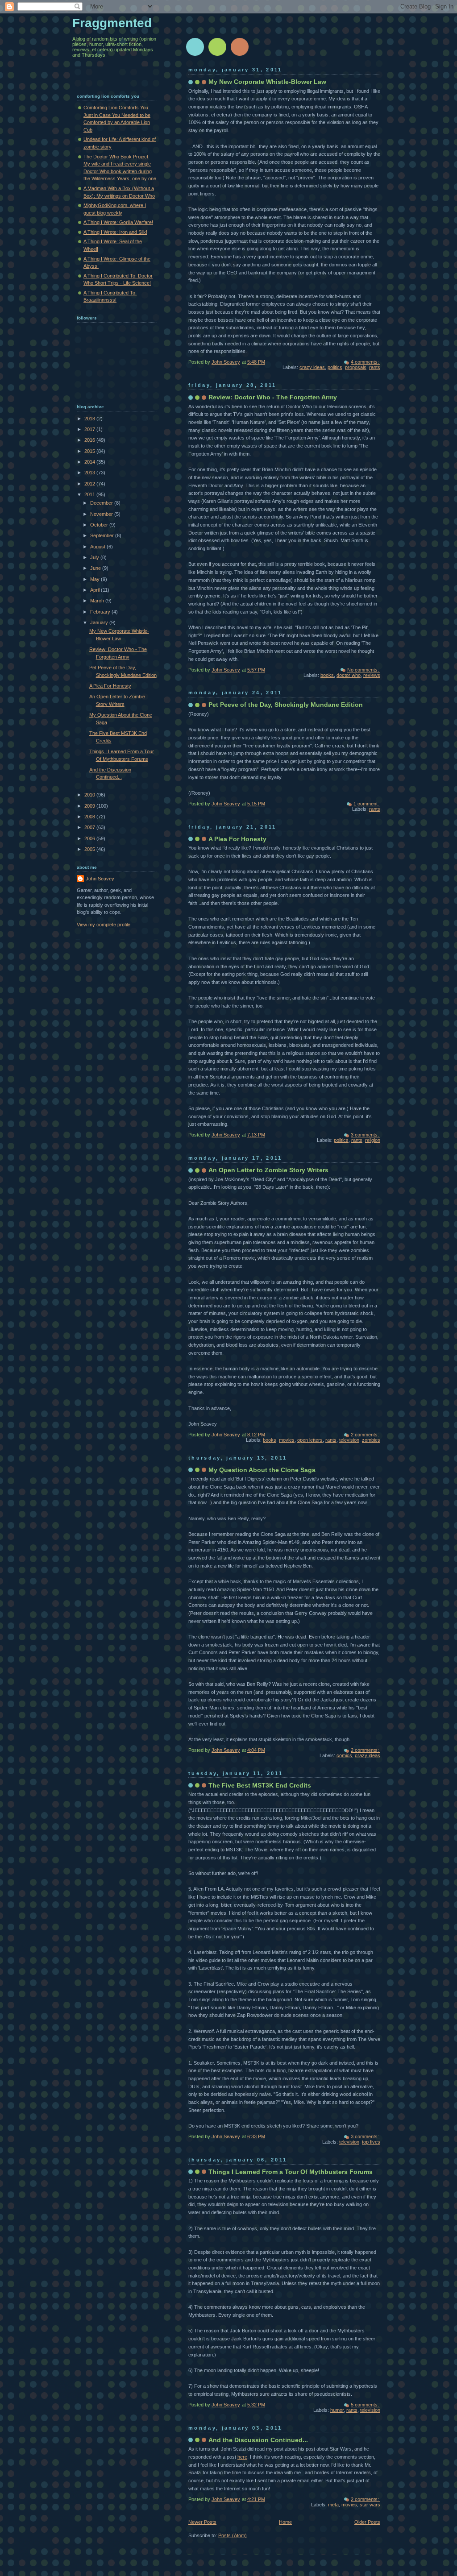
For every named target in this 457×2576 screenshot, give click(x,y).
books (327, 675)
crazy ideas (312, 367)
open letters (310, 1440)
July (95, 557)
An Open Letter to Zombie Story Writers (268, 1170)
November (102, 514)
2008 (90, 817)
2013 (90, 473)
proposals (356, 367)
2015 (90, 451)
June (96, 568)
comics (344, 1755)
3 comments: (366, 1135)
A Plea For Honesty (237, 839)
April (96, 590)
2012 (90, 484)
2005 (90, 849)
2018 (90, 419)
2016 (90, 440)
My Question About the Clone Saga (262, 1470)
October (100, 525)
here (242, 2457)
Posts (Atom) (233, 2535)
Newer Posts (202, 2522)
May (96, 579)
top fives (371, 2142)
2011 (90, 494)
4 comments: (366, 362)
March (98, 601)
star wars (370, 2505)
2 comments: (366, 1435)
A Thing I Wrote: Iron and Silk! (115, 232)
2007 (90, 827)
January (100, 622)
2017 (90, 429)
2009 (90, 806)
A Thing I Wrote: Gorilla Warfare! (118, 222)
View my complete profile (104, 925)
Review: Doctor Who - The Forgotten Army (273, 397)
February (101, 612)
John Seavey (100, 879)
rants (375, 367)
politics (335, 367)
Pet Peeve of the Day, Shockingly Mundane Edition (286, 705)
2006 (90, 838)
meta (333, 2505)
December (102, 503)
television (349, 1440)
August (98, 547)
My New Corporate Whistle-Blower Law (267, 82)
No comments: (364, 670)
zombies (371, 1440)
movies (287, 1440)
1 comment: (367, 804)
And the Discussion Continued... (258, 2440)
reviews (372, 675)
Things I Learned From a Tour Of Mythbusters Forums (291, 2172)
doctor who (349, 675)
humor (337, 2410)
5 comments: (366, 2405)
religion (373, 1140)
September (103, 535)
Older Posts (367, 2522)
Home (285, 2522)
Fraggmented (112, 23)
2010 (90, 795)
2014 (90, 462)
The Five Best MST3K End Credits (260, 1785)
